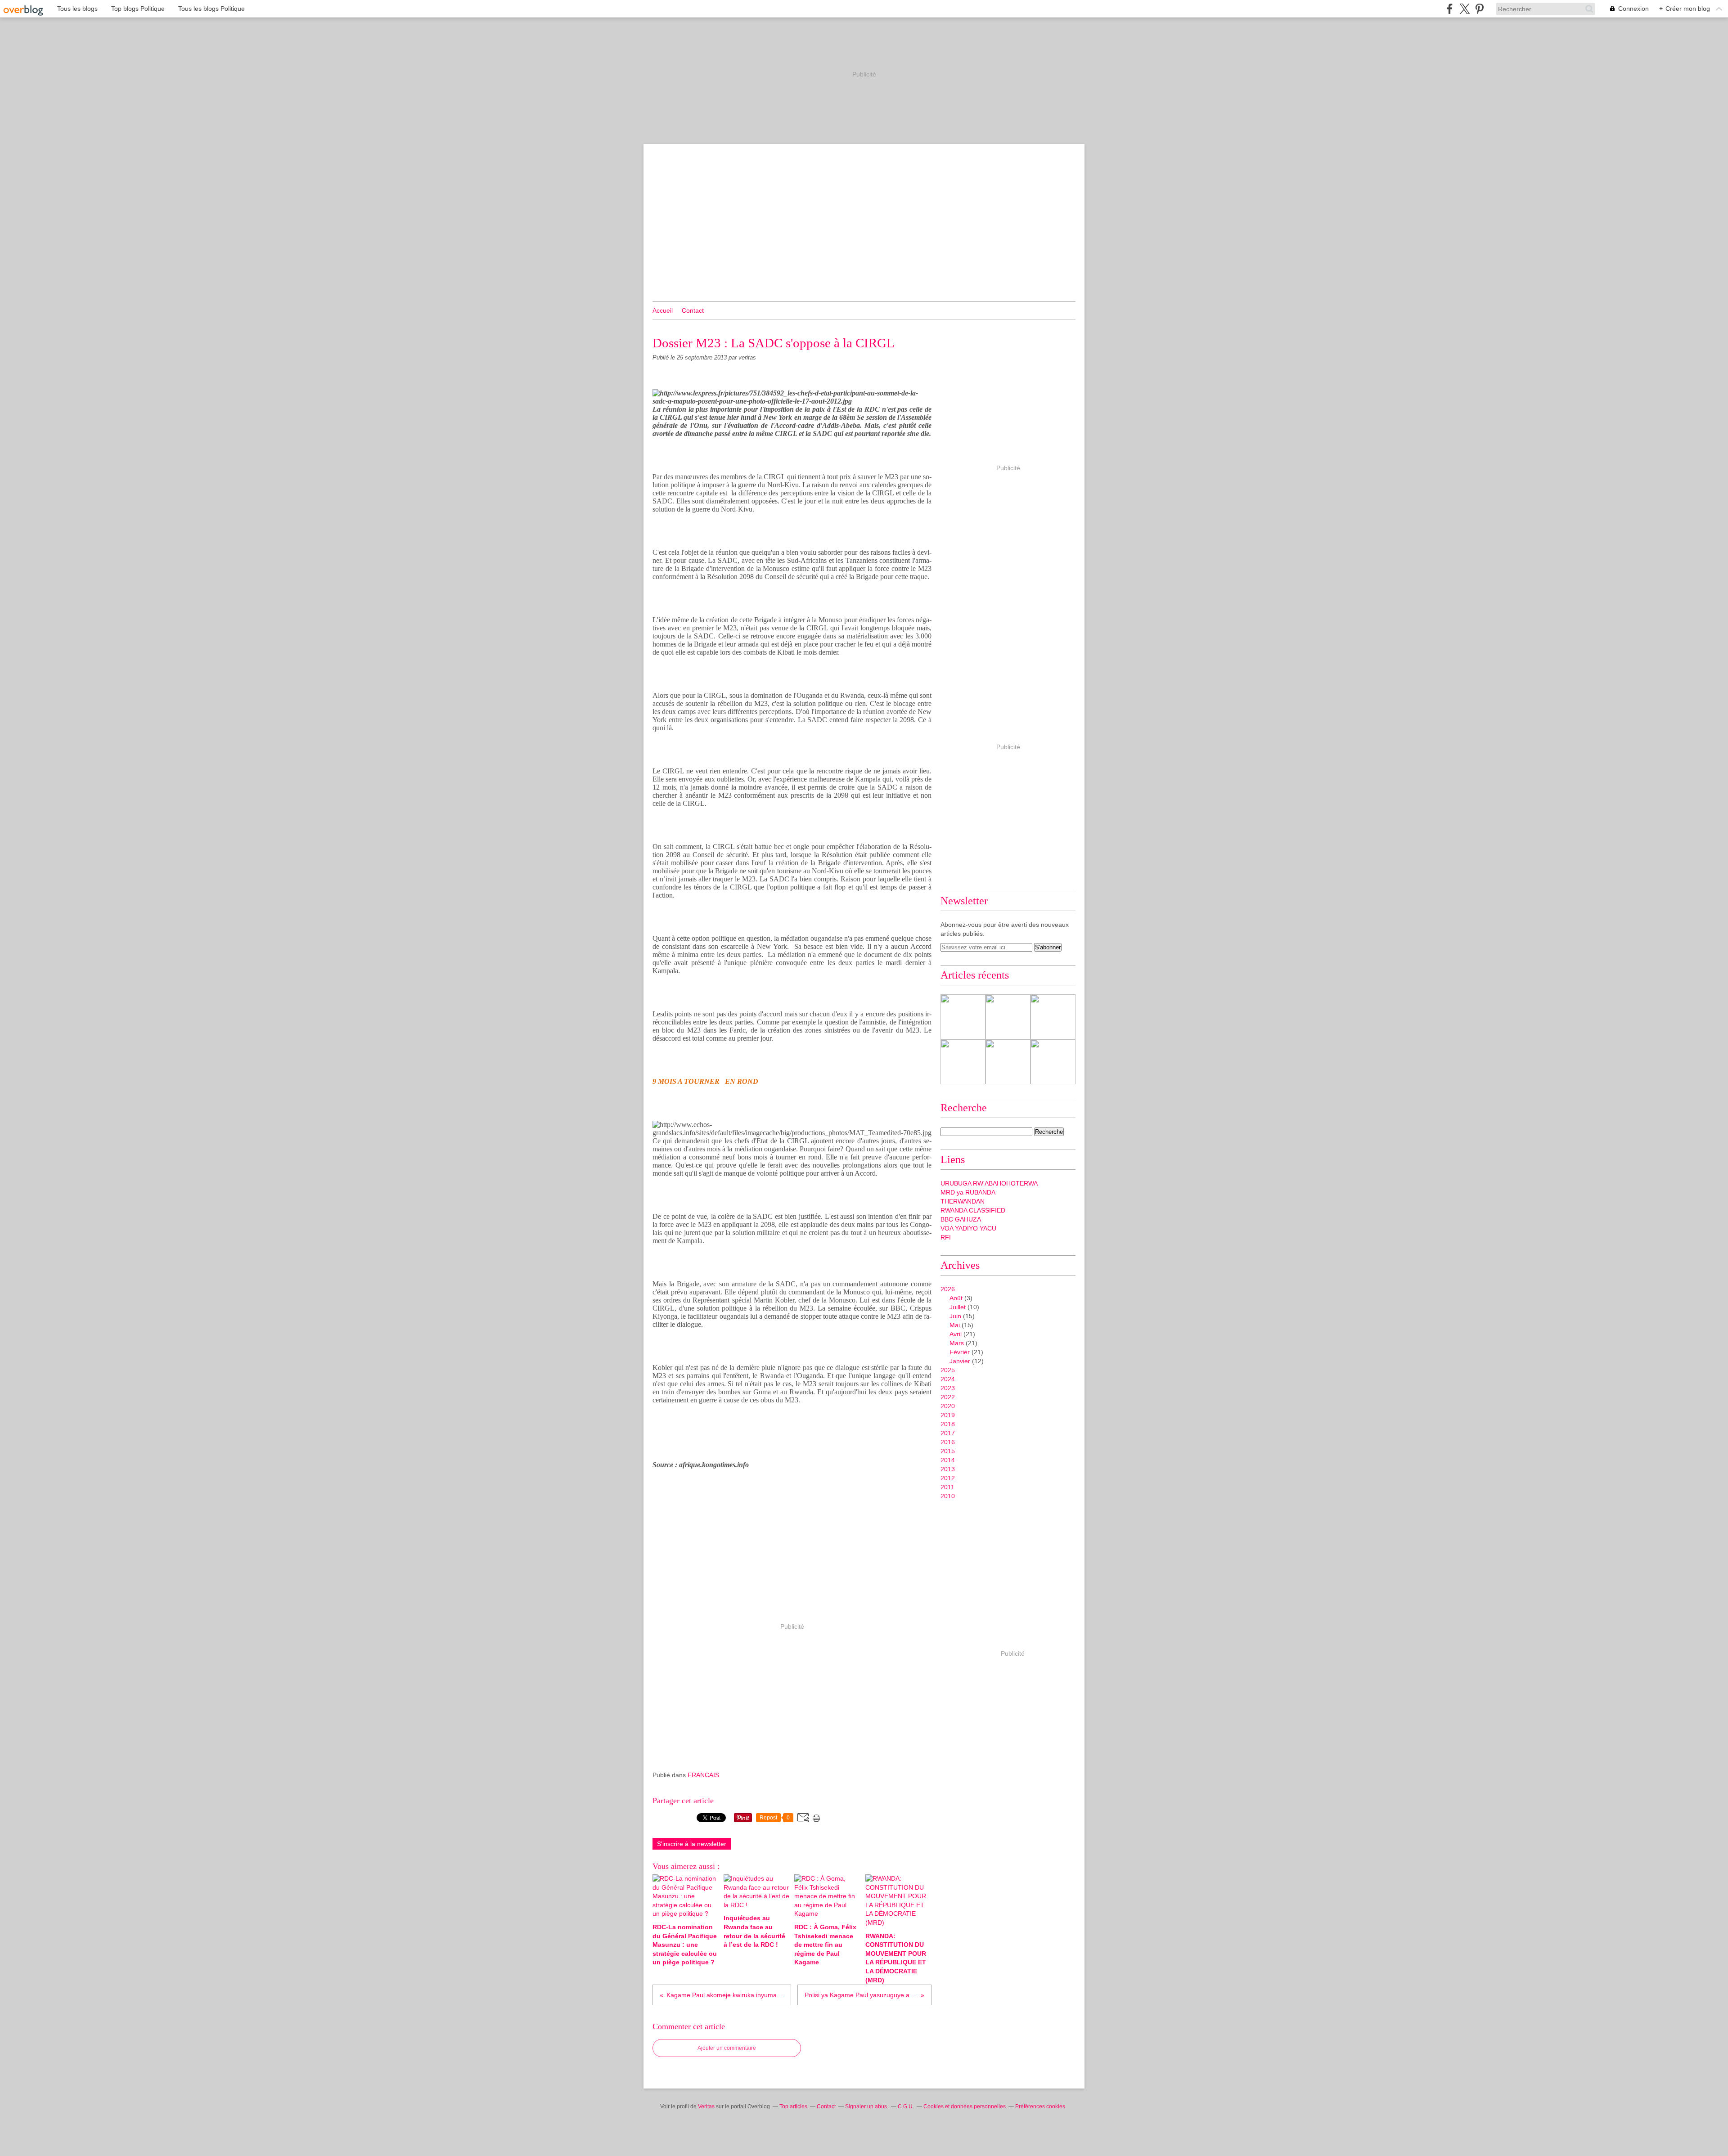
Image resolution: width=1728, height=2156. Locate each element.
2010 (948, 1496)
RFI (946, 1237)
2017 (948, 1433)
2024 (948, 1379)
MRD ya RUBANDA (968, 1192)
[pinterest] (1479, 9)
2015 (948, 1451)
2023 (948, 1388)
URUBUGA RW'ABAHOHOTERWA (989, 1183)
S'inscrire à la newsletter (692, 1844)
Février (960, 1352)
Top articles (793, 2107)
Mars (957, 1343)
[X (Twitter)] (1465, 9)
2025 (948, 1370)
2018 (948, 1424)
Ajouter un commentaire (727, 2048)
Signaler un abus (867, 2107)
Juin (955, 1316)
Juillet (958, 1307)
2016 (948, 1442)
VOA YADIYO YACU (968, 1228)
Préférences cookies (1040, 2107)
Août (956, 1298)
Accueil (663, 310)
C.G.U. (906, 2107)
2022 (948, 1397)
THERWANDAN (963, 1201)
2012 (948, 1478)
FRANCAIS (703, 1775)
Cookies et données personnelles (965, 2107)
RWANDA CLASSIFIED (973, 1210)
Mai (955, 1325)
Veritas (706, 2107)
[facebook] (1450, 9)
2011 (947, 1487)
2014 (948, 1460)
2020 (948, 1406)
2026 (948, 1289)
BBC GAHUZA (961, 1219)
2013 (948, 1469)
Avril (956, 1334)
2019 (948, 1415)
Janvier (960, 1361)
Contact (693, 310)
